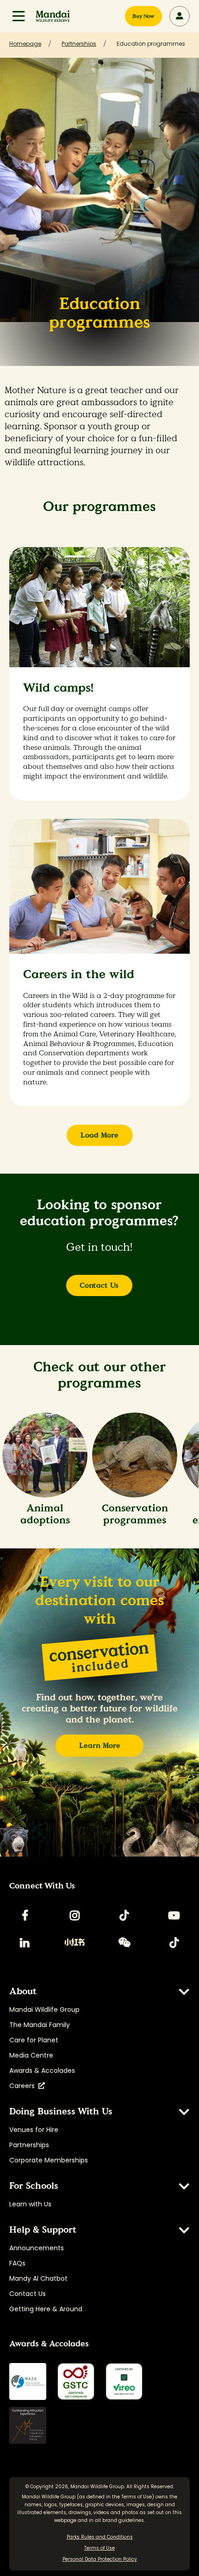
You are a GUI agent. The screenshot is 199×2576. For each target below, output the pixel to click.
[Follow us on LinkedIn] (25, 1943)
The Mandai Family (40, 2025)
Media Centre (31, 2055)
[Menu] (19, 16)
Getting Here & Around (46, 2309)
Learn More (100, 1745)
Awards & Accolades (42, 2071)
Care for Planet (34, 2040)
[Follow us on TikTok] (124, 1915)
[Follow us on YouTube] (174, 1915)
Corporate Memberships (49, 2160)
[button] (19, 16)
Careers (24, 2086)
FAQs (17, 2263)
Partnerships (29, 2145)
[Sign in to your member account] (180, 16)
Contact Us (99, 1285)
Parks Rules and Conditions (100, 2537)
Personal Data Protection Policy (100, 2559)
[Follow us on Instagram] (75, 1915)
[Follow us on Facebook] (25, 1915)
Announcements (37, 2248)
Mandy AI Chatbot (38, 2278)
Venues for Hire (34, 2130)
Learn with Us (30, 2204)
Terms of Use (137, 2497)
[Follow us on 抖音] (174, 1943)
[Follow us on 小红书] (75, 1943)
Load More (99, 1135)
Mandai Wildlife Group (44, 2010)
